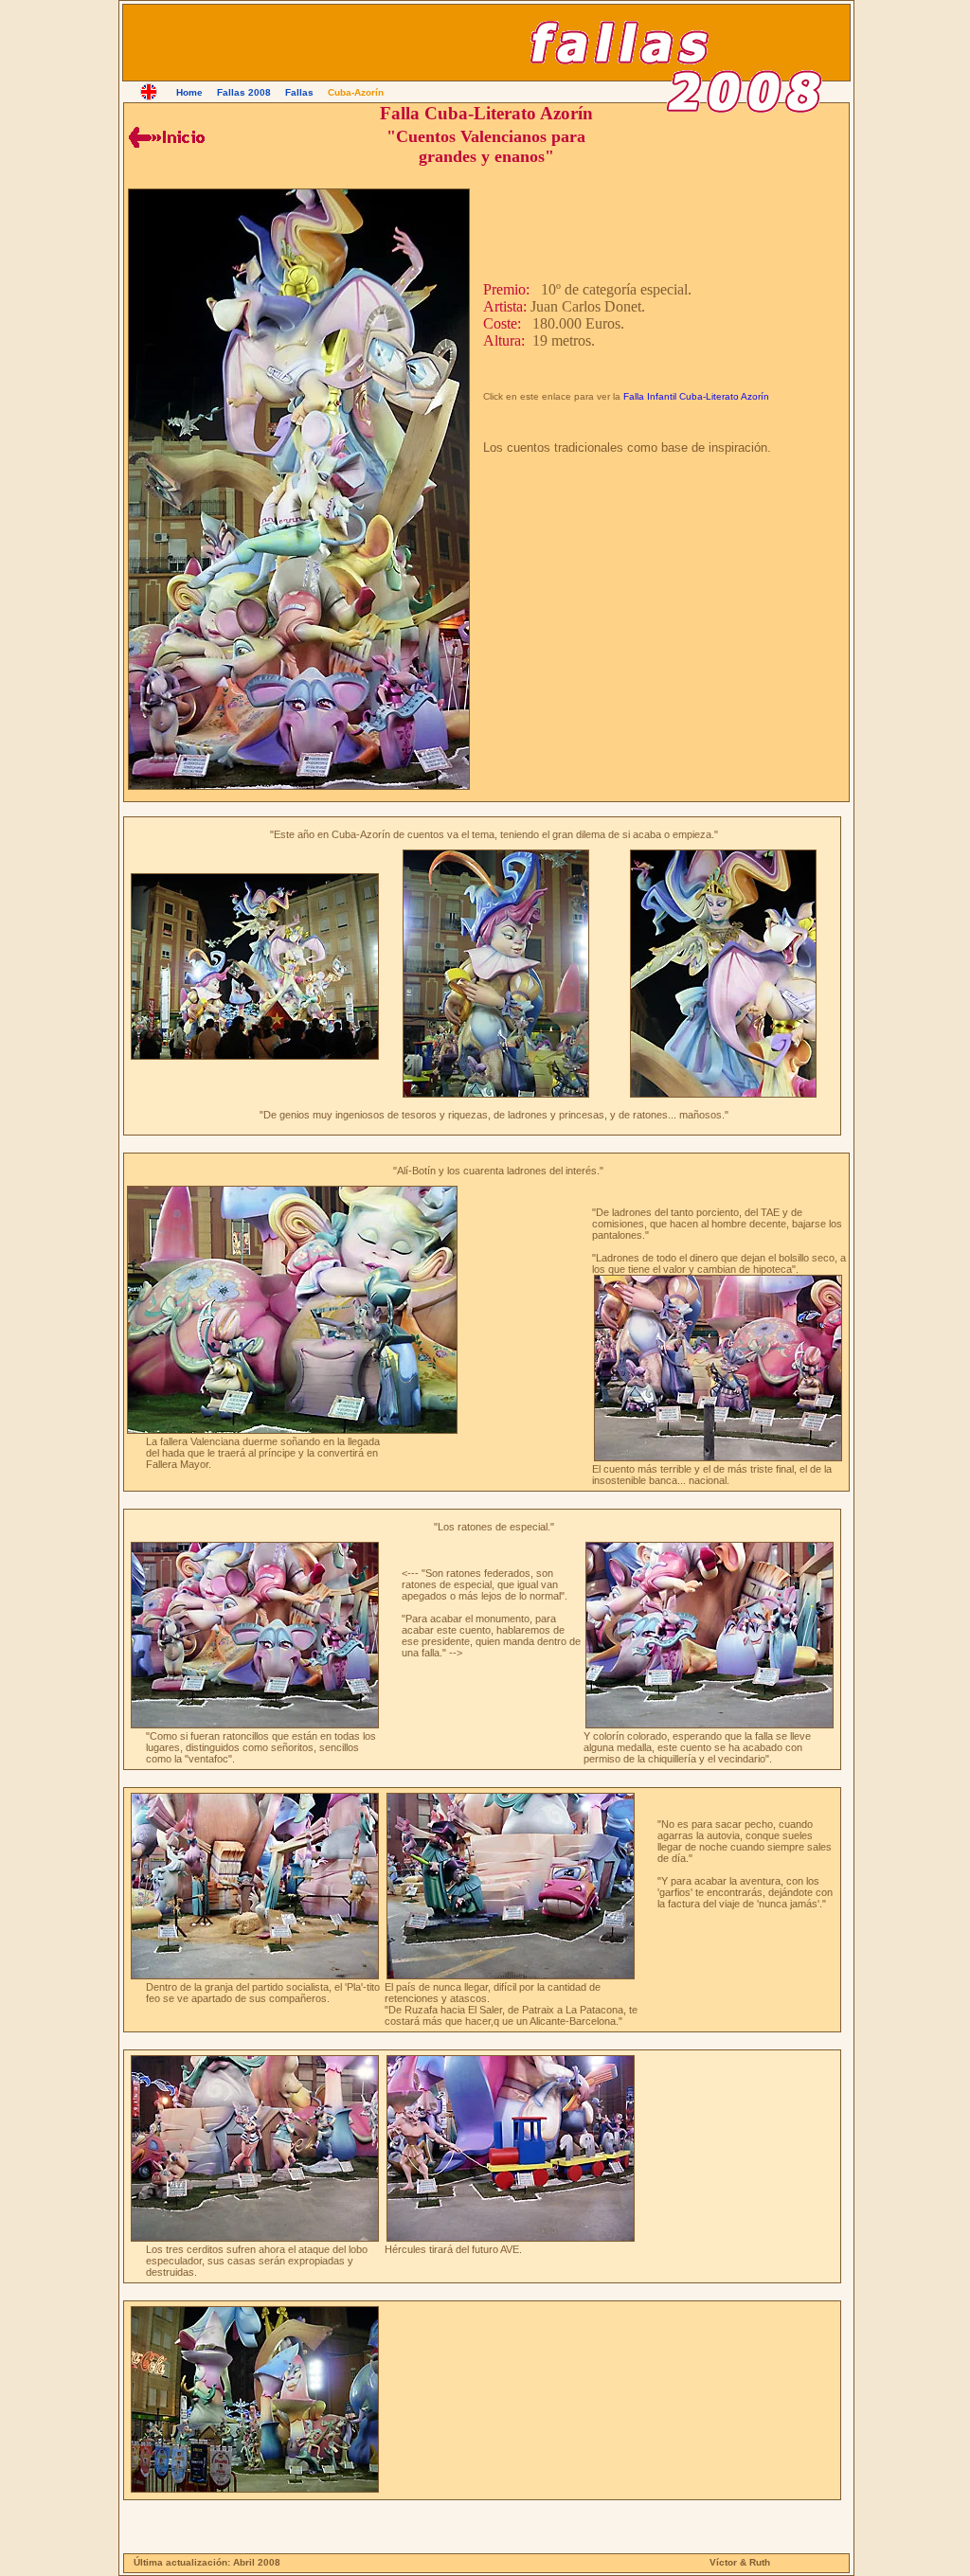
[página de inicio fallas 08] (167, 137)
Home (189, 92)
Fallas (299, 92)
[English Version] (149, 92)
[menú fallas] (252, 137)
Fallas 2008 (244, 92)
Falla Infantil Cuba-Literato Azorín (696, 396)
